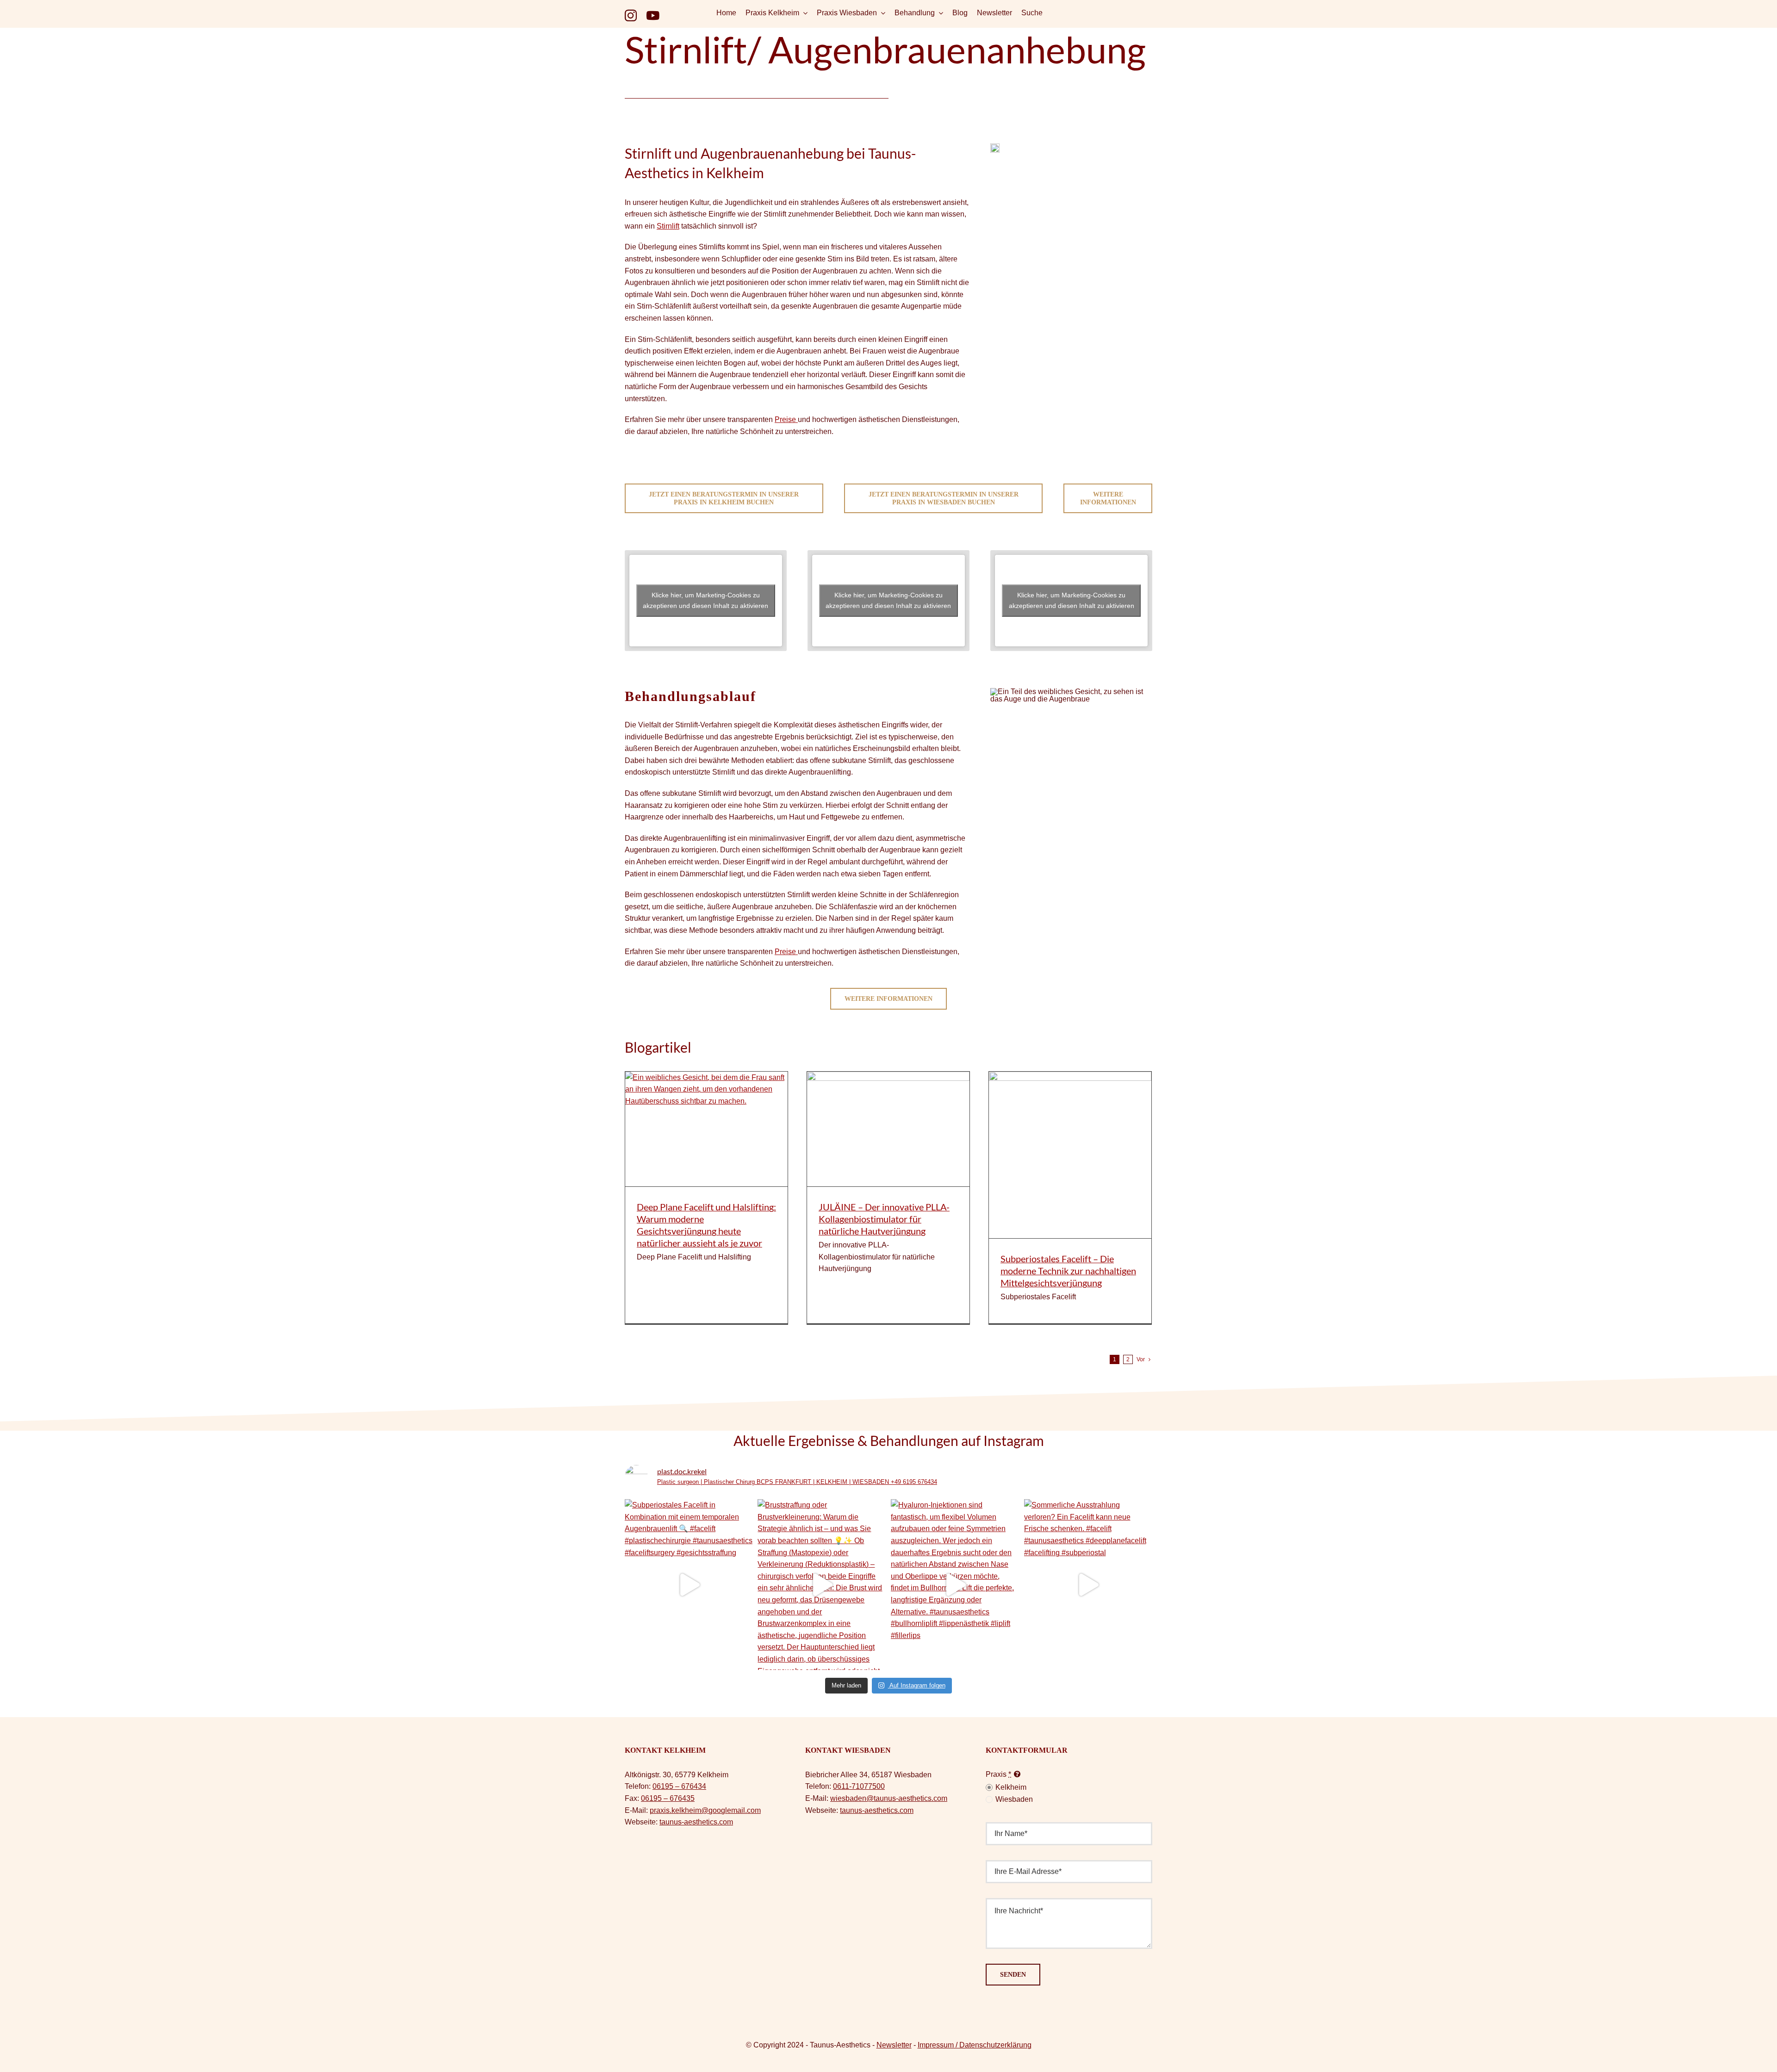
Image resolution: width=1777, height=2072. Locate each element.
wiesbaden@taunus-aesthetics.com (889, 1798)
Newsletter (894, 2045)
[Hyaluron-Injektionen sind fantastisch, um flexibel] (955, 1585)
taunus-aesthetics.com (696, 1822)
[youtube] (653, 15)
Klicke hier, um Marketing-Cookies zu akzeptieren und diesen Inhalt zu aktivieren (705, 600)
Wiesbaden (1014, 1799)
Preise (786, 419)
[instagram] (631, 15)
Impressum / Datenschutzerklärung (975, 2045)
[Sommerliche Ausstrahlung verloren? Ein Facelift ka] (1088, 1585)
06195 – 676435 (668, 1798)
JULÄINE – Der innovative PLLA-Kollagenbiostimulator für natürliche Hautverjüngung (884, 1219)
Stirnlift (668, 226)
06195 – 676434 (679, 1786)
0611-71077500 (859, 1786)
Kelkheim (1011, 1787)
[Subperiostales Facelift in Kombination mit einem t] (689, 1585)
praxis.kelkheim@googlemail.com (705, 1810)
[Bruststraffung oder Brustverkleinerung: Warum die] (822, 1585)
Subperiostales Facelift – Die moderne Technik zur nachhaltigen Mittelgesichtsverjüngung (1068, 1271)
